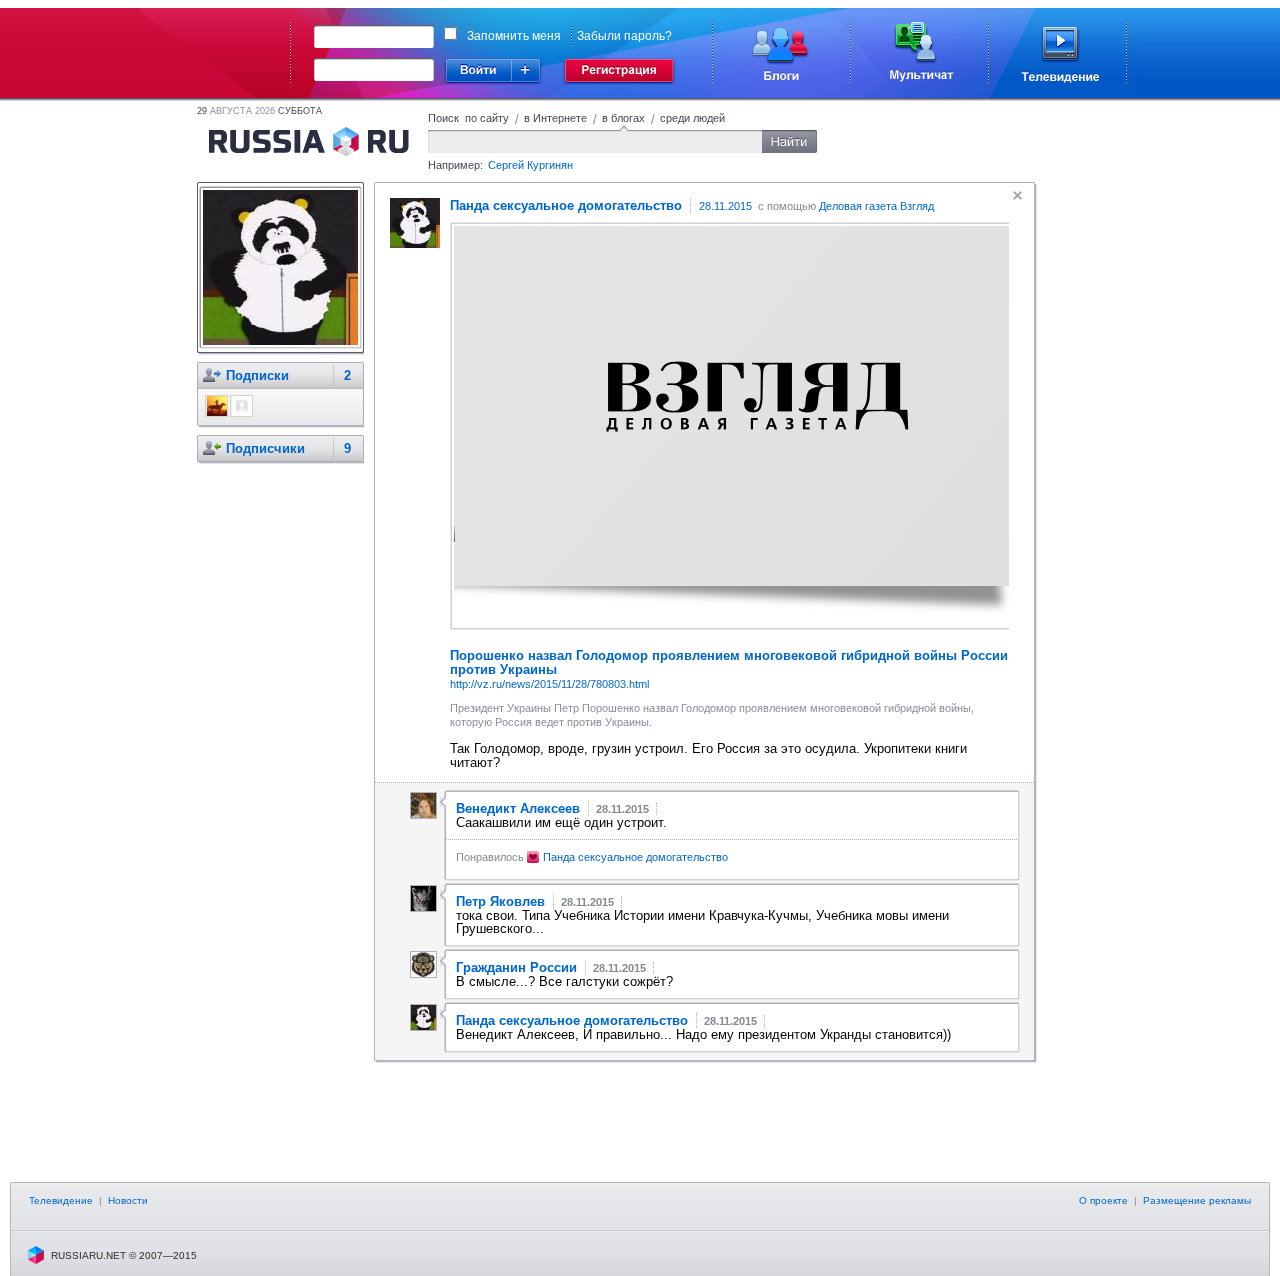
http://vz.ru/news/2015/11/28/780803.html (549, 684)
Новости (128, 1200)
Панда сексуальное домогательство (635, 857)
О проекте (1103, 1200)
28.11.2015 (725, 206)
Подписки (257, 375)
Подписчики (265, 448)
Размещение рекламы (1197, 1200)
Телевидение (61, 1200)
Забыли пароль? (624, 36)
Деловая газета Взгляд (876, 206)
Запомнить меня (514, 36)
